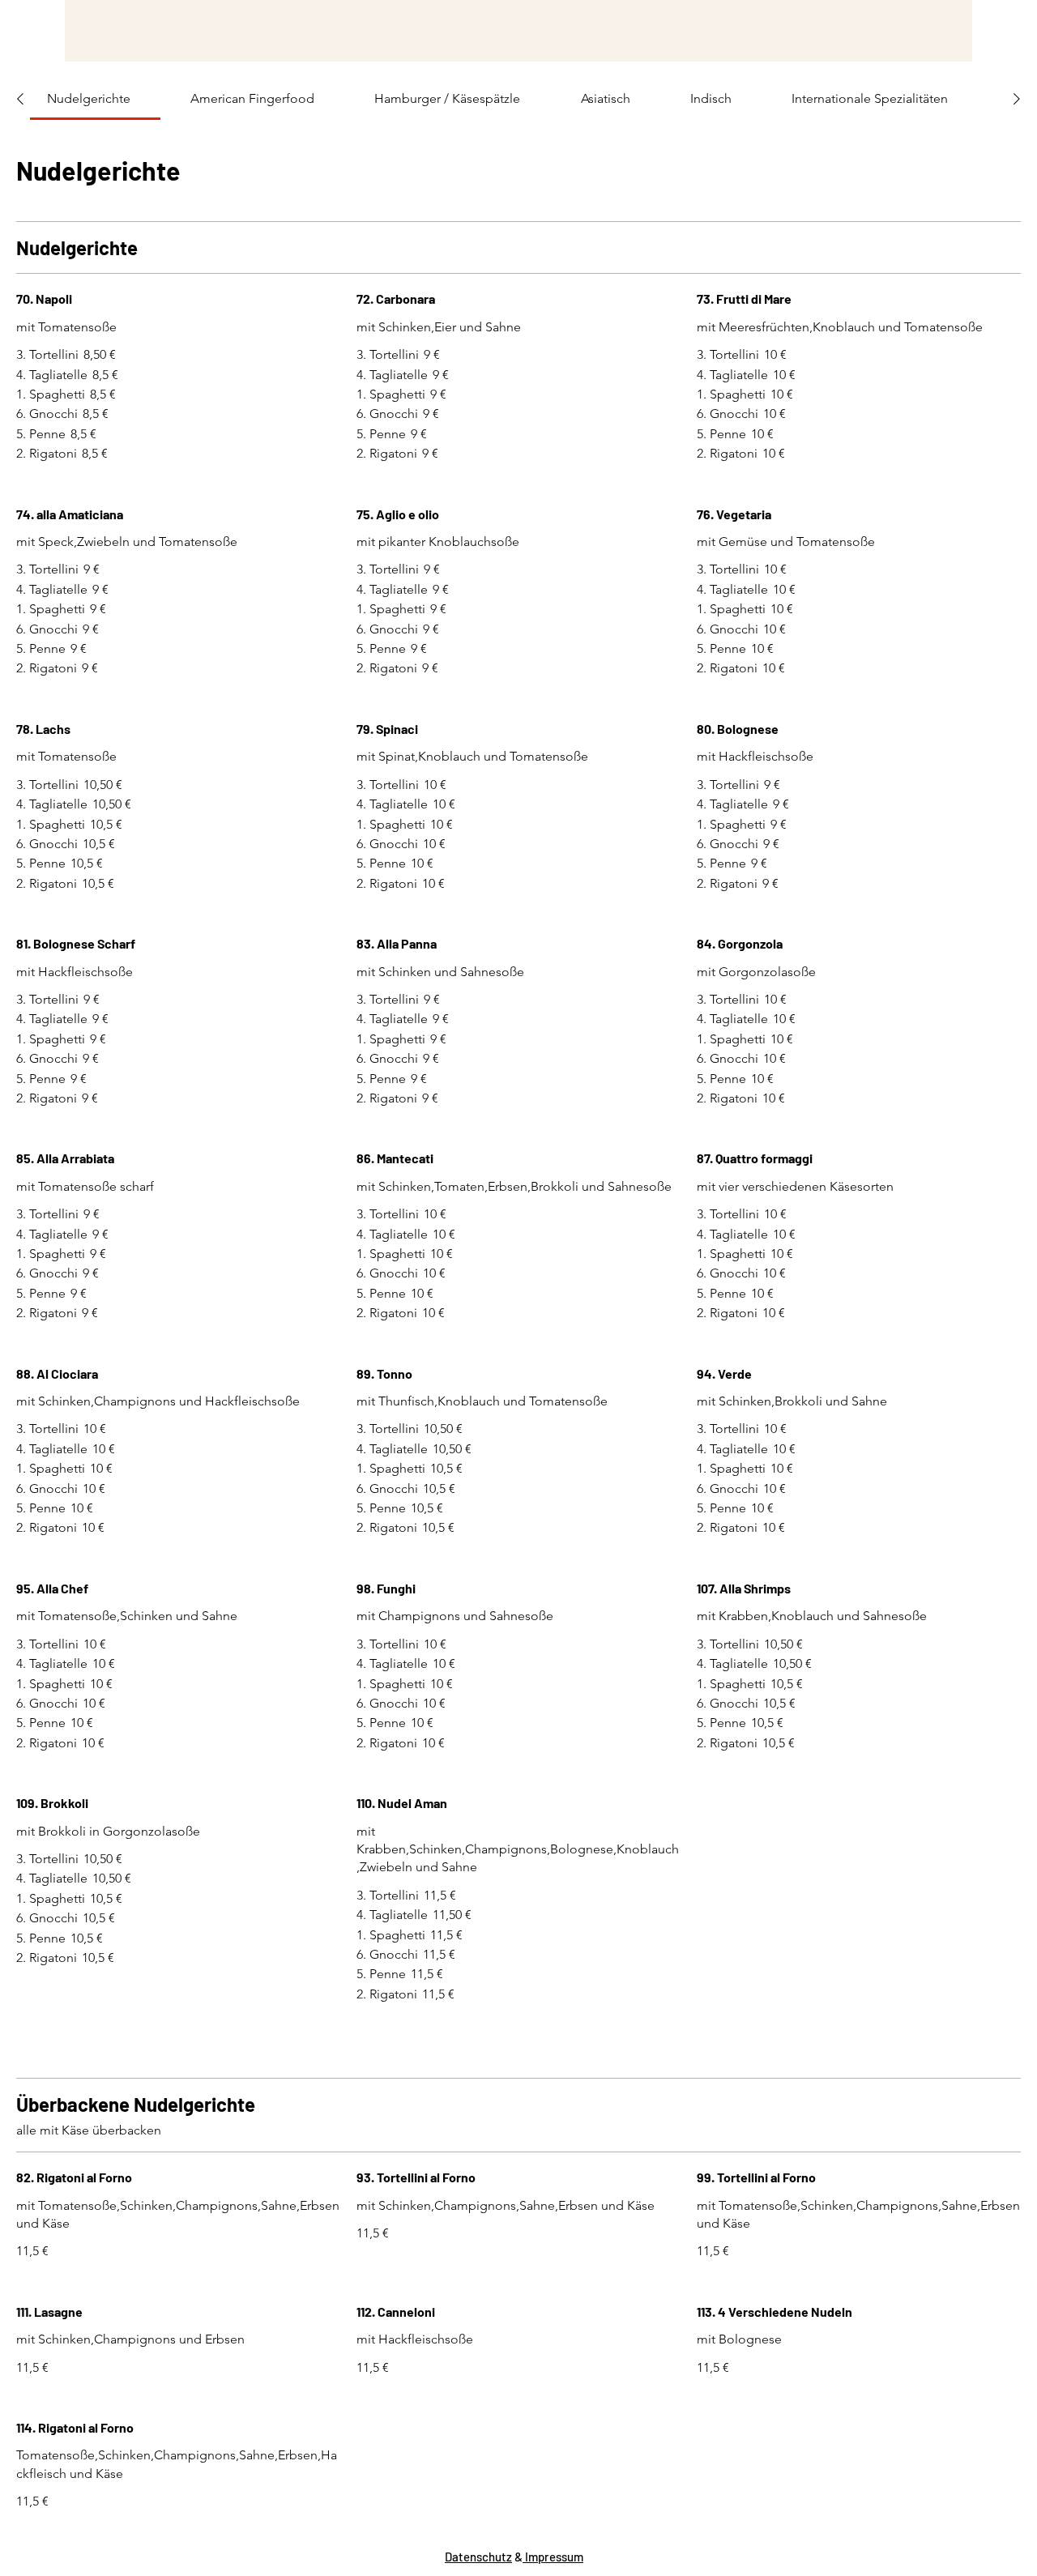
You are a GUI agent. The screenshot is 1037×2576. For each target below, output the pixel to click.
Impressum (553, 2557)
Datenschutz (478, 2557)
